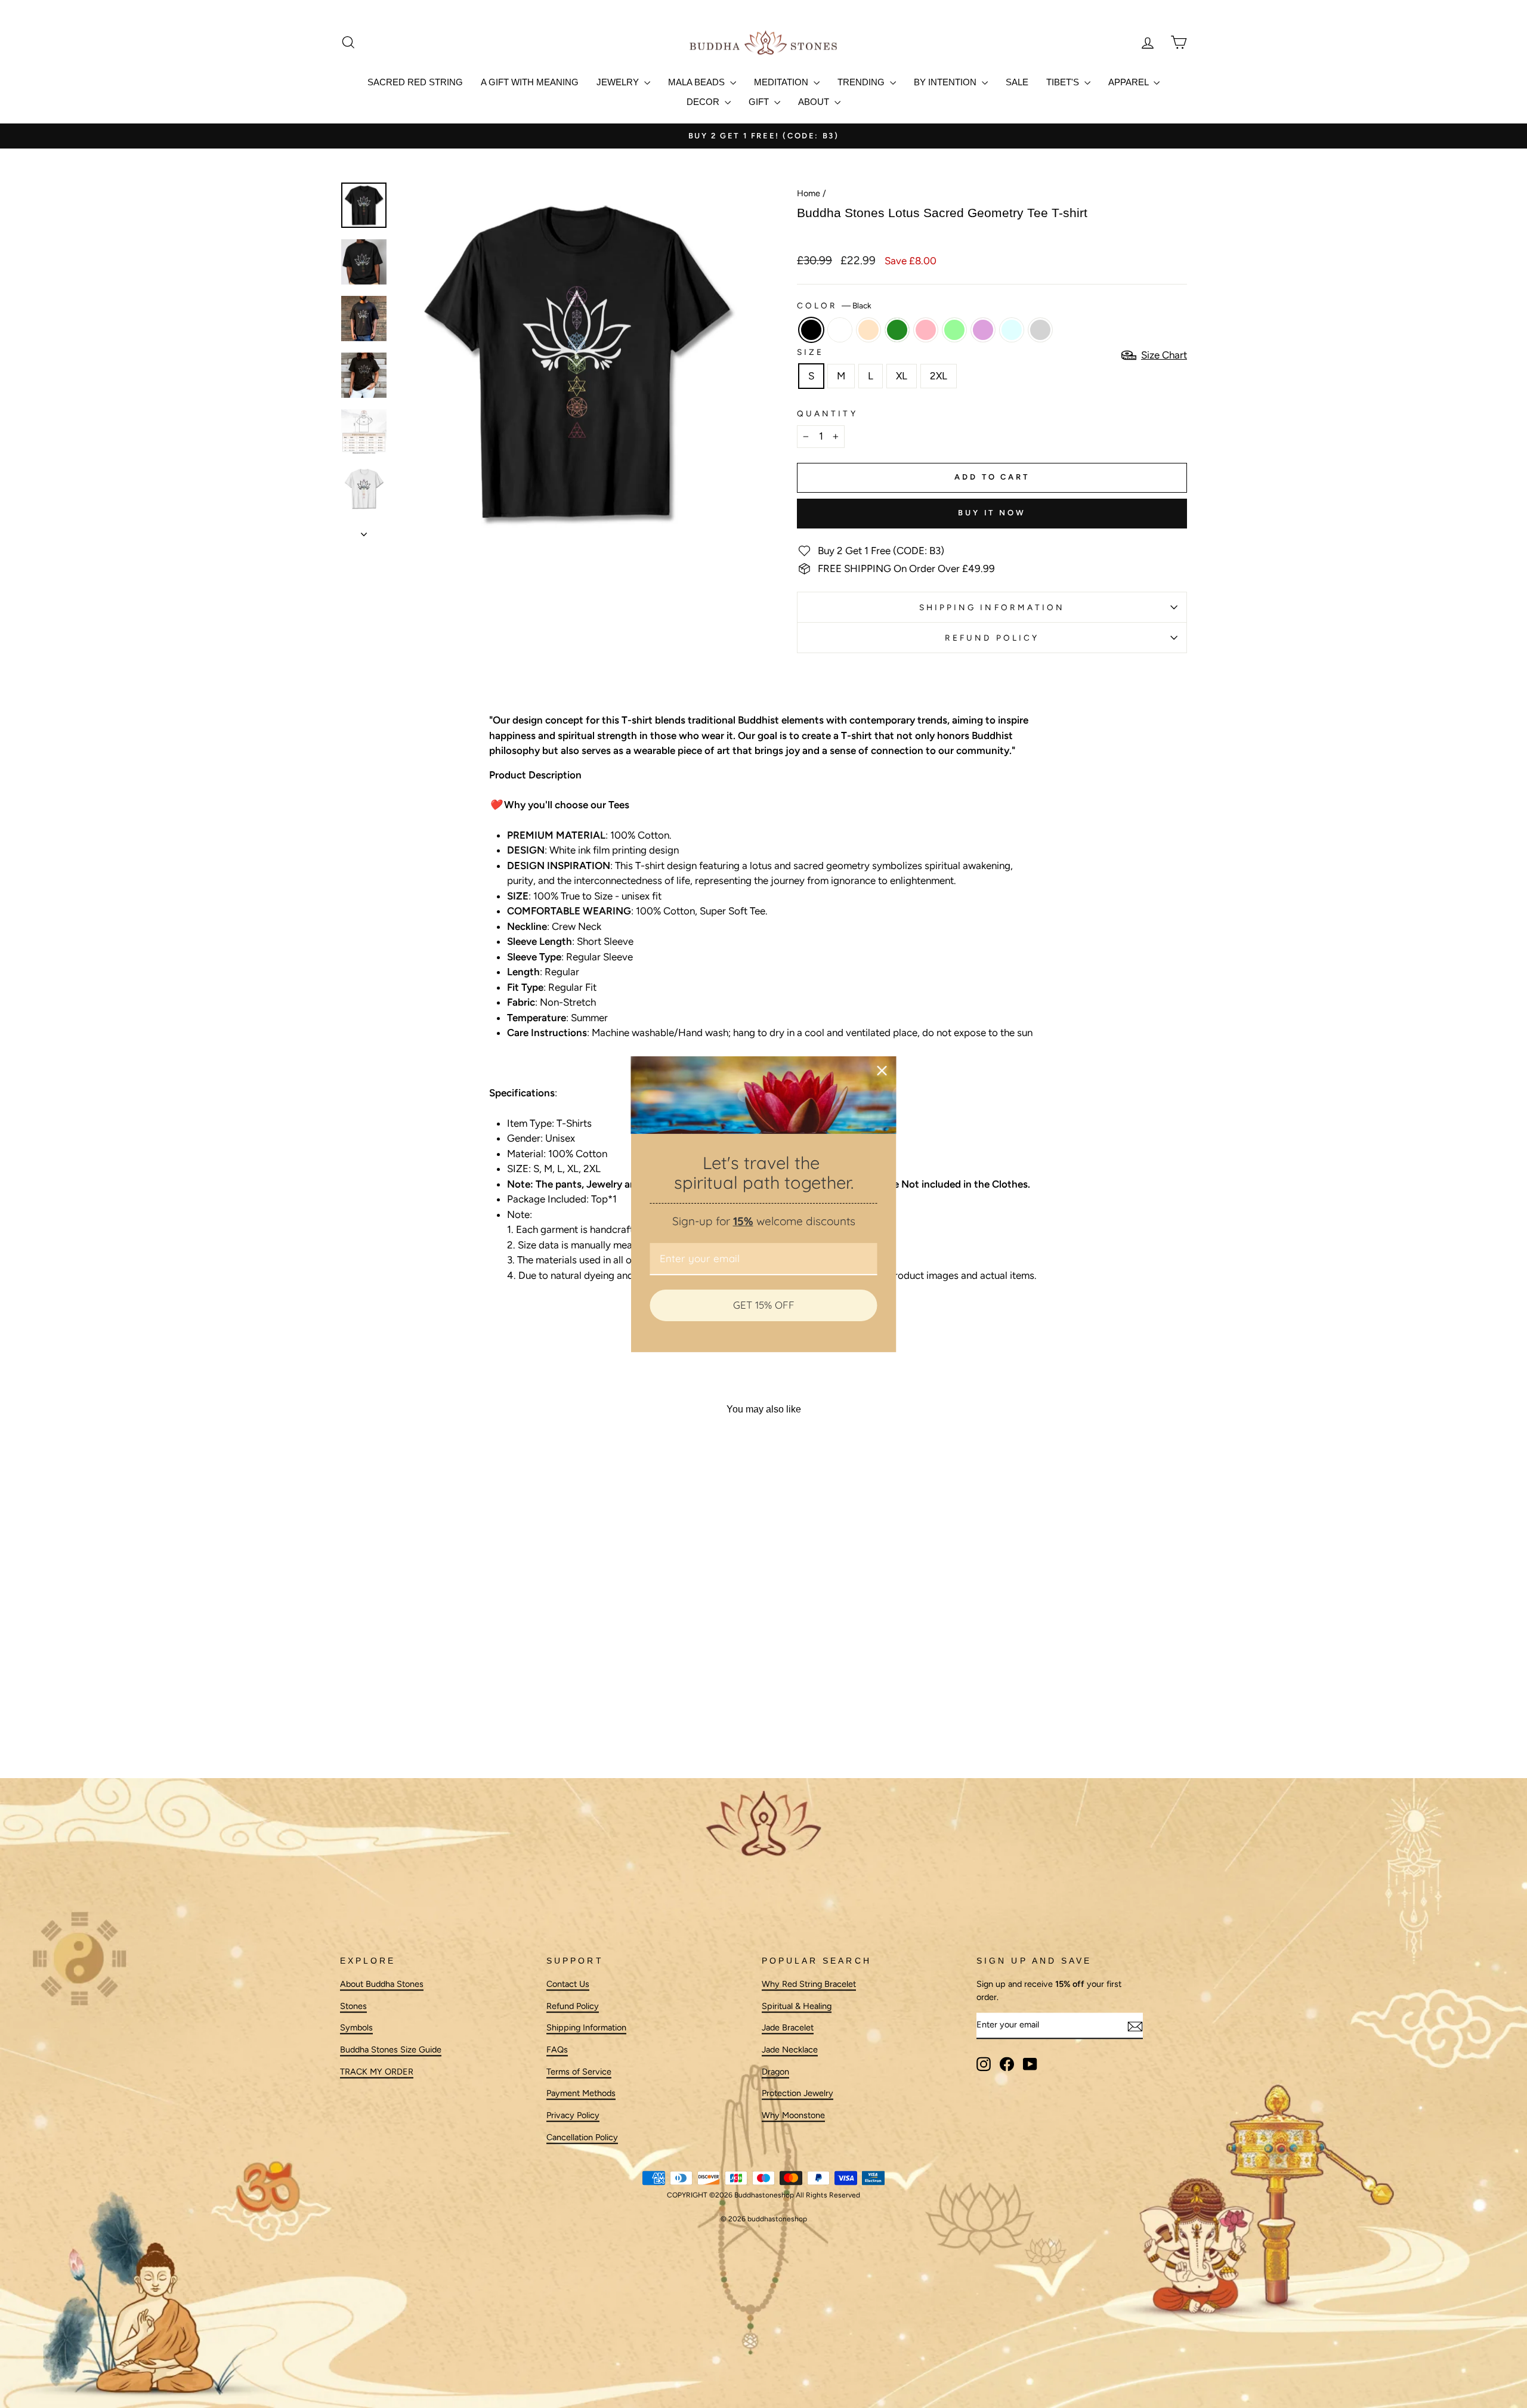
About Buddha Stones (382, 1984)
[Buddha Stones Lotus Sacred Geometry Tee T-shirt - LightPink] (441, 1707)
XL (902, 376)
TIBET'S (1064, 82)
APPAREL (1129, 82)
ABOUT (815, 102)
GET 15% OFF (764, 1305)
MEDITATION (782, 82)
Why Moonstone (793, 2115)
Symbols (356, 2028)
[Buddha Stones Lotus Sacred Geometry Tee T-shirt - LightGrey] (506, 1707)
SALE (1017, 82)
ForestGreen (897, 330)
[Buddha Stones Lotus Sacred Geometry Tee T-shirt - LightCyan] (489, 1707)
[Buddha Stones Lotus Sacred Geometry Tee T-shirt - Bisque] (409, 1707)
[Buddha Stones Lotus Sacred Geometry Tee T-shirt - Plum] (473, 1707)
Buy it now (992, 513)
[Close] (882, 1070)
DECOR (704, 102)
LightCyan (1012, 330)
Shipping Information (586, 2028)
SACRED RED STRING (415, 82)
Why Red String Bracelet (809, 1984)
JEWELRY (619, 82)
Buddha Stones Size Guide (391, 2050)
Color (834, 305)
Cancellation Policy (582, 2137)
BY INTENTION (946, 82)
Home (809, 193)
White (840, 330)
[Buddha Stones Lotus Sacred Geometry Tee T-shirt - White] (393, 1707)
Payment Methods (581, 2094)
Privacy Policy (573, 2115)
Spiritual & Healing (797, 2006)
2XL (939, 376)
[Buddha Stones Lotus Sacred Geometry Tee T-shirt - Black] (377, 1707)
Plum (983, 330)
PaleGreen (954, 330)
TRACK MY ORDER (377, 2072)
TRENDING (862, 82)
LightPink (926, 330)
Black (811, 330)
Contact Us (568, 1984)
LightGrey (1040, 330)
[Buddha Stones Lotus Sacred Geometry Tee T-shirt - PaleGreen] (457, 1707)
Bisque (868, 330)
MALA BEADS (698, 82)
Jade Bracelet (788, 2028)
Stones (353, 2006)
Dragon (775, 2072)
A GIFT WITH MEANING (530, 82)
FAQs (557, 2050)
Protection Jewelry (797, 2094)
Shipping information (992, 607)
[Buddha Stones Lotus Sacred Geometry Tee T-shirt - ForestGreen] (425, 1707)
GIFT (760, 102)
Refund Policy (992, 638)
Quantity (827, 413)
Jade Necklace (790, 2050)
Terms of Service (579, 2072)
